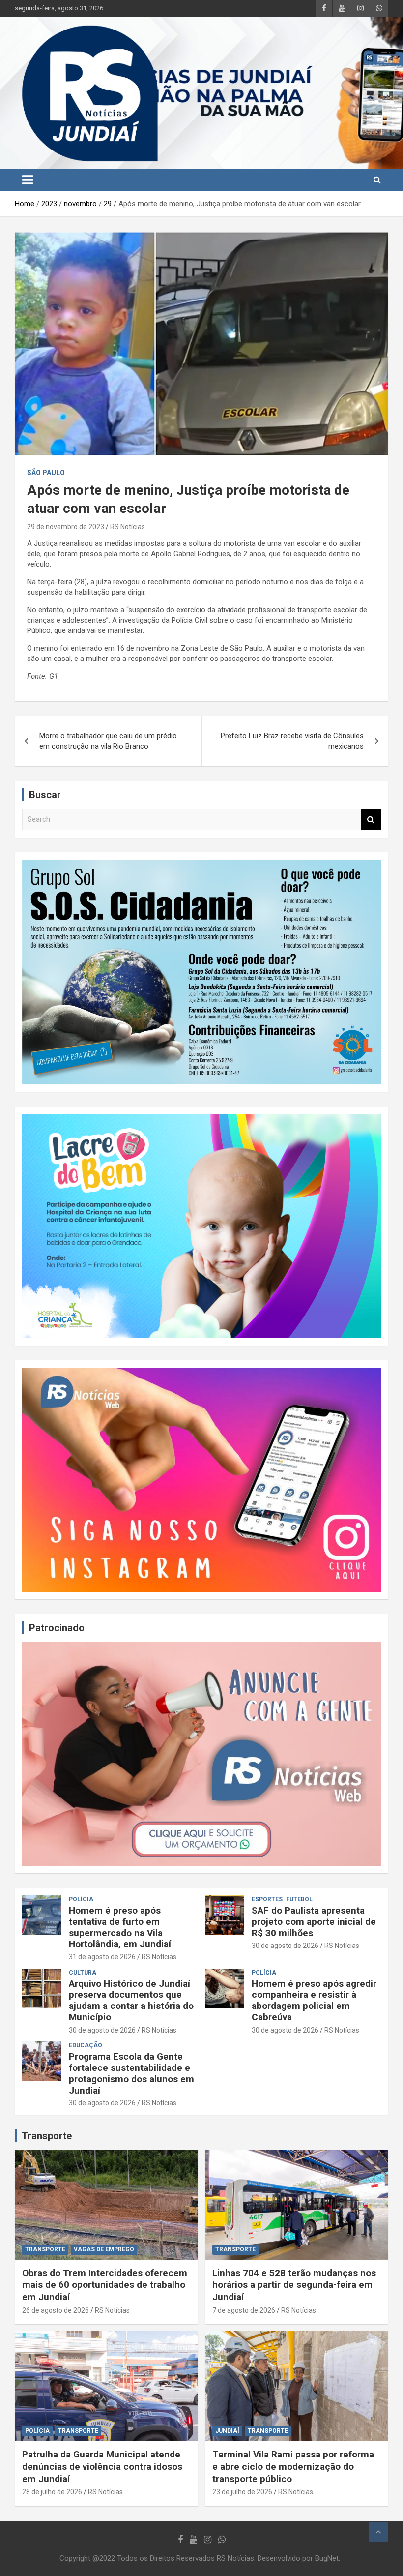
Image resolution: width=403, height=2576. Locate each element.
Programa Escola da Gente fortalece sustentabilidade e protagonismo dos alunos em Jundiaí (131, 2073)
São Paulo (46, 473)
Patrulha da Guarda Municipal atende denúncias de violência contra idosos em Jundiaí (102, 2466)
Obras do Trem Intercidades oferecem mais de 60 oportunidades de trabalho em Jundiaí (105, 2285)
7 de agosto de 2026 (244, 2310)
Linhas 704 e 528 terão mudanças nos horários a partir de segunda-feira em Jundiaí (294, 2285)
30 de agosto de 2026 (285, 1946)
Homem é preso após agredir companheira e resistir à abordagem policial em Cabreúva (314, 2000)
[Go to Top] (378, 2532)
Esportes (267, 1899)
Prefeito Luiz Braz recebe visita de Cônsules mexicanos (292, 741)
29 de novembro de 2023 (66, 527)
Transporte (47, 2136)
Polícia (81, 1899)
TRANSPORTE (45, 2249)
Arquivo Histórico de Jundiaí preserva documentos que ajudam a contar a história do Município (131, 2000)
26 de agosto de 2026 (56, 2310)
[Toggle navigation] (28, 180)
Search (371, 820)
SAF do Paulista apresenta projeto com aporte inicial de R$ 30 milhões (314, 1922)
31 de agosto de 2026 (102, 1957)
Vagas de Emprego (104, 2249)
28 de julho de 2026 (52, 2492)
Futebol (299, 1899)
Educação (86, 2045)
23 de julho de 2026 (242, 2492)
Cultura (83, 1973)
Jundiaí (227, 2431)
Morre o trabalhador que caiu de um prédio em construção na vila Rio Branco (108, 741)
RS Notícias (128, 527)
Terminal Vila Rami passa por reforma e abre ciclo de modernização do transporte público (293, 2466)
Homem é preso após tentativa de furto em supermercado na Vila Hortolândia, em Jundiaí (120, 1927)
